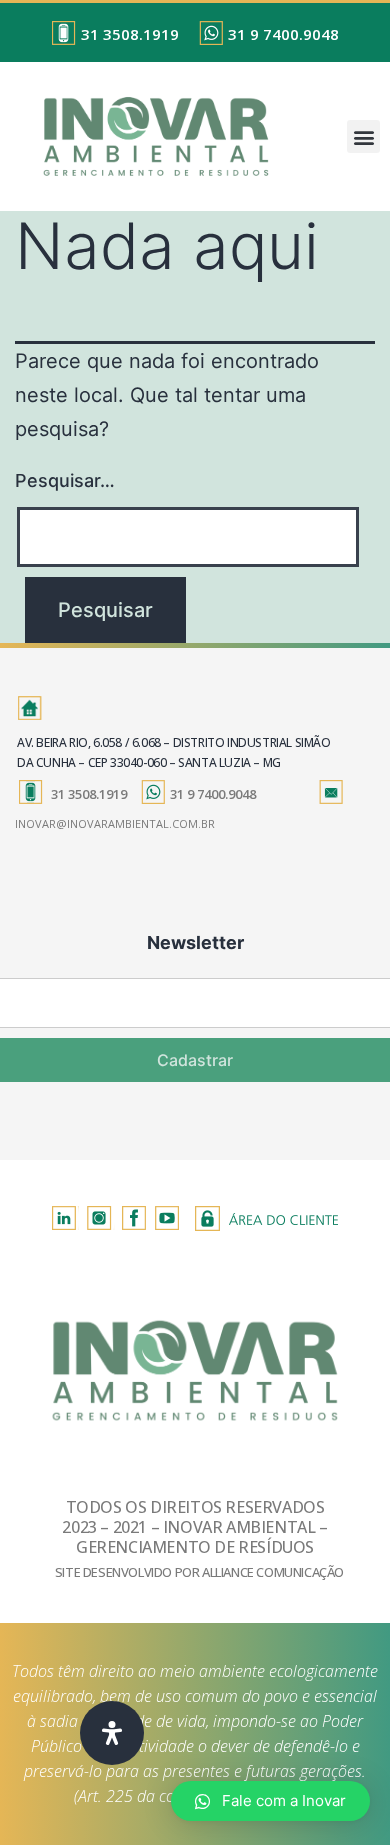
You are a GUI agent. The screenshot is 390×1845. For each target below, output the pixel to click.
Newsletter (195, 942)
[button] (363, 136)
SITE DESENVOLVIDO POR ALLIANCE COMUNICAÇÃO (199, 1572)
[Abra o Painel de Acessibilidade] (112, 1733)
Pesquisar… (65, 480)
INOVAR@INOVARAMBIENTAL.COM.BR (115, 823)
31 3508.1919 (130, 34)
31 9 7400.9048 (283, 34)
